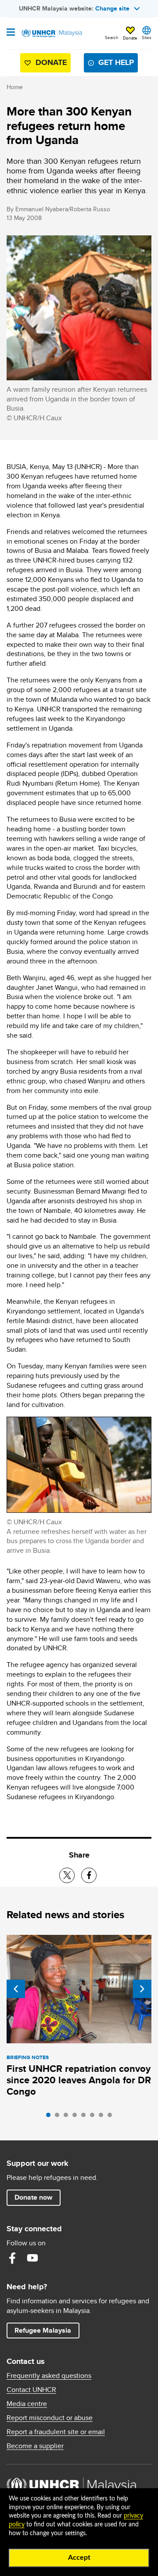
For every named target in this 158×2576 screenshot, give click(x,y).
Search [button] (112, 37)
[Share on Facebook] (89, 1875)
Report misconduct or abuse (50, 2418)
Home (15, 87)
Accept (79, 2558)
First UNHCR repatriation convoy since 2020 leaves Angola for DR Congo (79, 2080)
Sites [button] (147, 37)
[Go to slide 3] (68, 2117)
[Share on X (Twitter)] (67, 1875)
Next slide (142, 1989)
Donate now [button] (33, 2197)
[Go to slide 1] (50, 2117)
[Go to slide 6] (94, 2117)
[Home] (51, 33)
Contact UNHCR (31, 2390)
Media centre (27, 2404)
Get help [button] (113, 64)
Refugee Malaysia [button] (47, 2330)
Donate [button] (130, 38)
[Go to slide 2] (59, 2117)
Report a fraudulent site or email (56, 2432)
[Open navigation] (11, 33)
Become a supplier (35, 2446)
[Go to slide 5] (86, 2117)
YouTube (32, 2258)
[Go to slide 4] (77, 2117)
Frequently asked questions (49, 2376)
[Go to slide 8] (112, 2117)
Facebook (12, 2258)
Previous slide (16, 1989)
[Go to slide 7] (103, 2117)
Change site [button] (112, 8)
